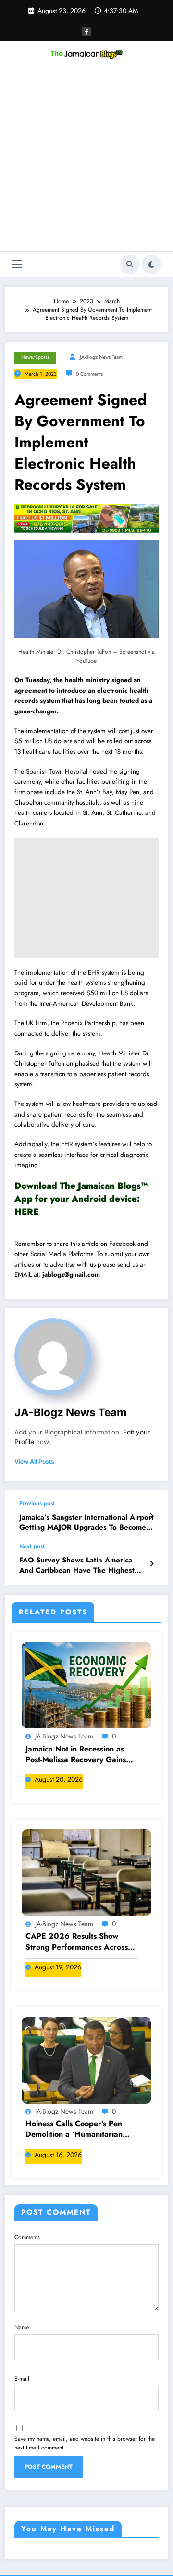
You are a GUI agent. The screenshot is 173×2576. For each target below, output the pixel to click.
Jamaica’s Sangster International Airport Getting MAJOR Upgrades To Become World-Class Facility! (86, 1523)
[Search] (130, 265)
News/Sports (35, 357)
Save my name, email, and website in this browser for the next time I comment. (85, 2443)
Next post (32, 1546)
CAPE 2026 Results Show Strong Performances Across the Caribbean (77, 1942)
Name (22, 2327)
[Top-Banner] (86, 518)
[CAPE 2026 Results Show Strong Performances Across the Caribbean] (86, 1872)
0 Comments (89, 374)
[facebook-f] (86, 31)
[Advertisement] (86, 160)
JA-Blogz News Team (101, 357)
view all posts (34, 1462)
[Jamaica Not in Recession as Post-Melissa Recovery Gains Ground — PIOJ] (86, 1685)
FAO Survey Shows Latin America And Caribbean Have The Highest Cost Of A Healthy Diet (77, 1566)
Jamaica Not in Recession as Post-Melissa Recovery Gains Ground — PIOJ (76, 1755)
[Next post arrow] (152, 1564)
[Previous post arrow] (152, 1516)
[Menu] (17, 264)
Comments (27, 2237)
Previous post (37, 1503)
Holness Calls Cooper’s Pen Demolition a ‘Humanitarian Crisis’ (74, 2129)
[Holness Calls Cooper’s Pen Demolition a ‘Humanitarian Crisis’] (86, 2059)
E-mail (22, 2379)
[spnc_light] (151, 265)
